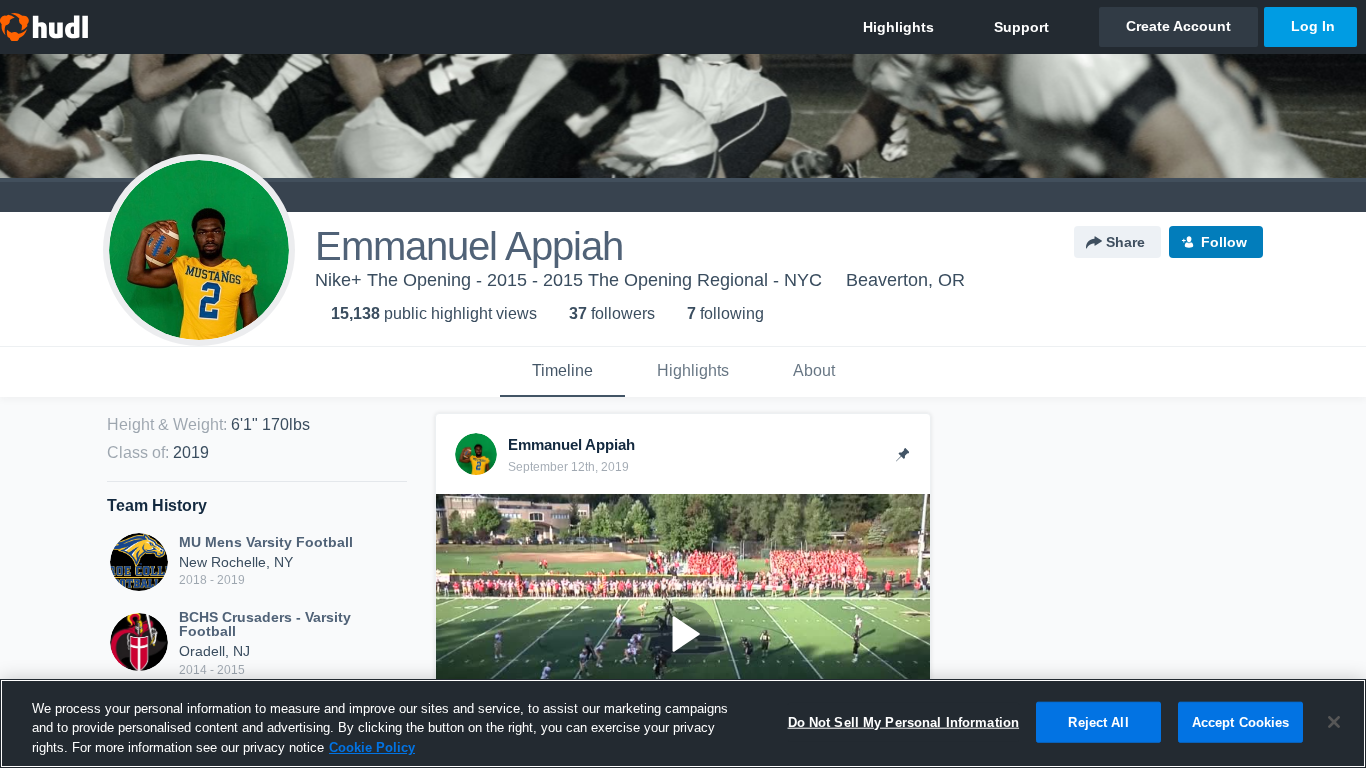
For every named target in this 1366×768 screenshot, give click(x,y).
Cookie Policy (372, 747)
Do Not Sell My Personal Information (904, 721)
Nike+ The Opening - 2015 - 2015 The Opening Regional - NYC (568, 280)
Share (1125, 242)
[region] (683, 723)
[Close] (1334, 722)
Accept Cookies (1241, 721)
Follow (1224, 242)
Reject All (1098, 721)
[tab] (562, 372)
